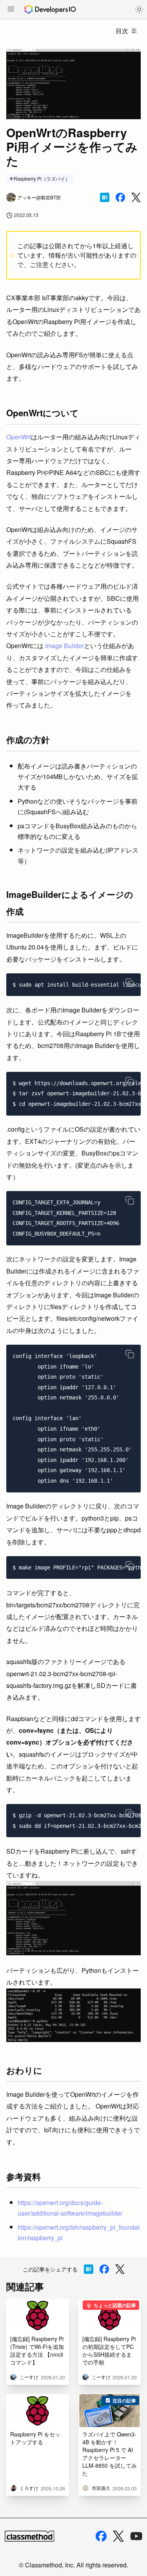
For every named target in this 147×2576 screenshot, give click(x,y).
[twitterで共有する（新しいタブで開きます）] (136, 198)
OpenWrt (19, 437)
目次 (122, 31)
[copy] (130, 983)
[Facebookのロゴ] (101, 2536)
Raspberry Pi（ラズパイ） (42, 178)
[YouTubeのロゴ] (136, 2536)
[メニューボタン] (11, 10)
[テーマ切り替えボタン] (139, 9)
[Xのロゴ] (118, 2536)
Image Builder (64, 646)
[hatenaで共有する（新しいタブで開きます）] (105, 197)
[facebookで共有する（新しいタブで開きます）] (120, 197)
